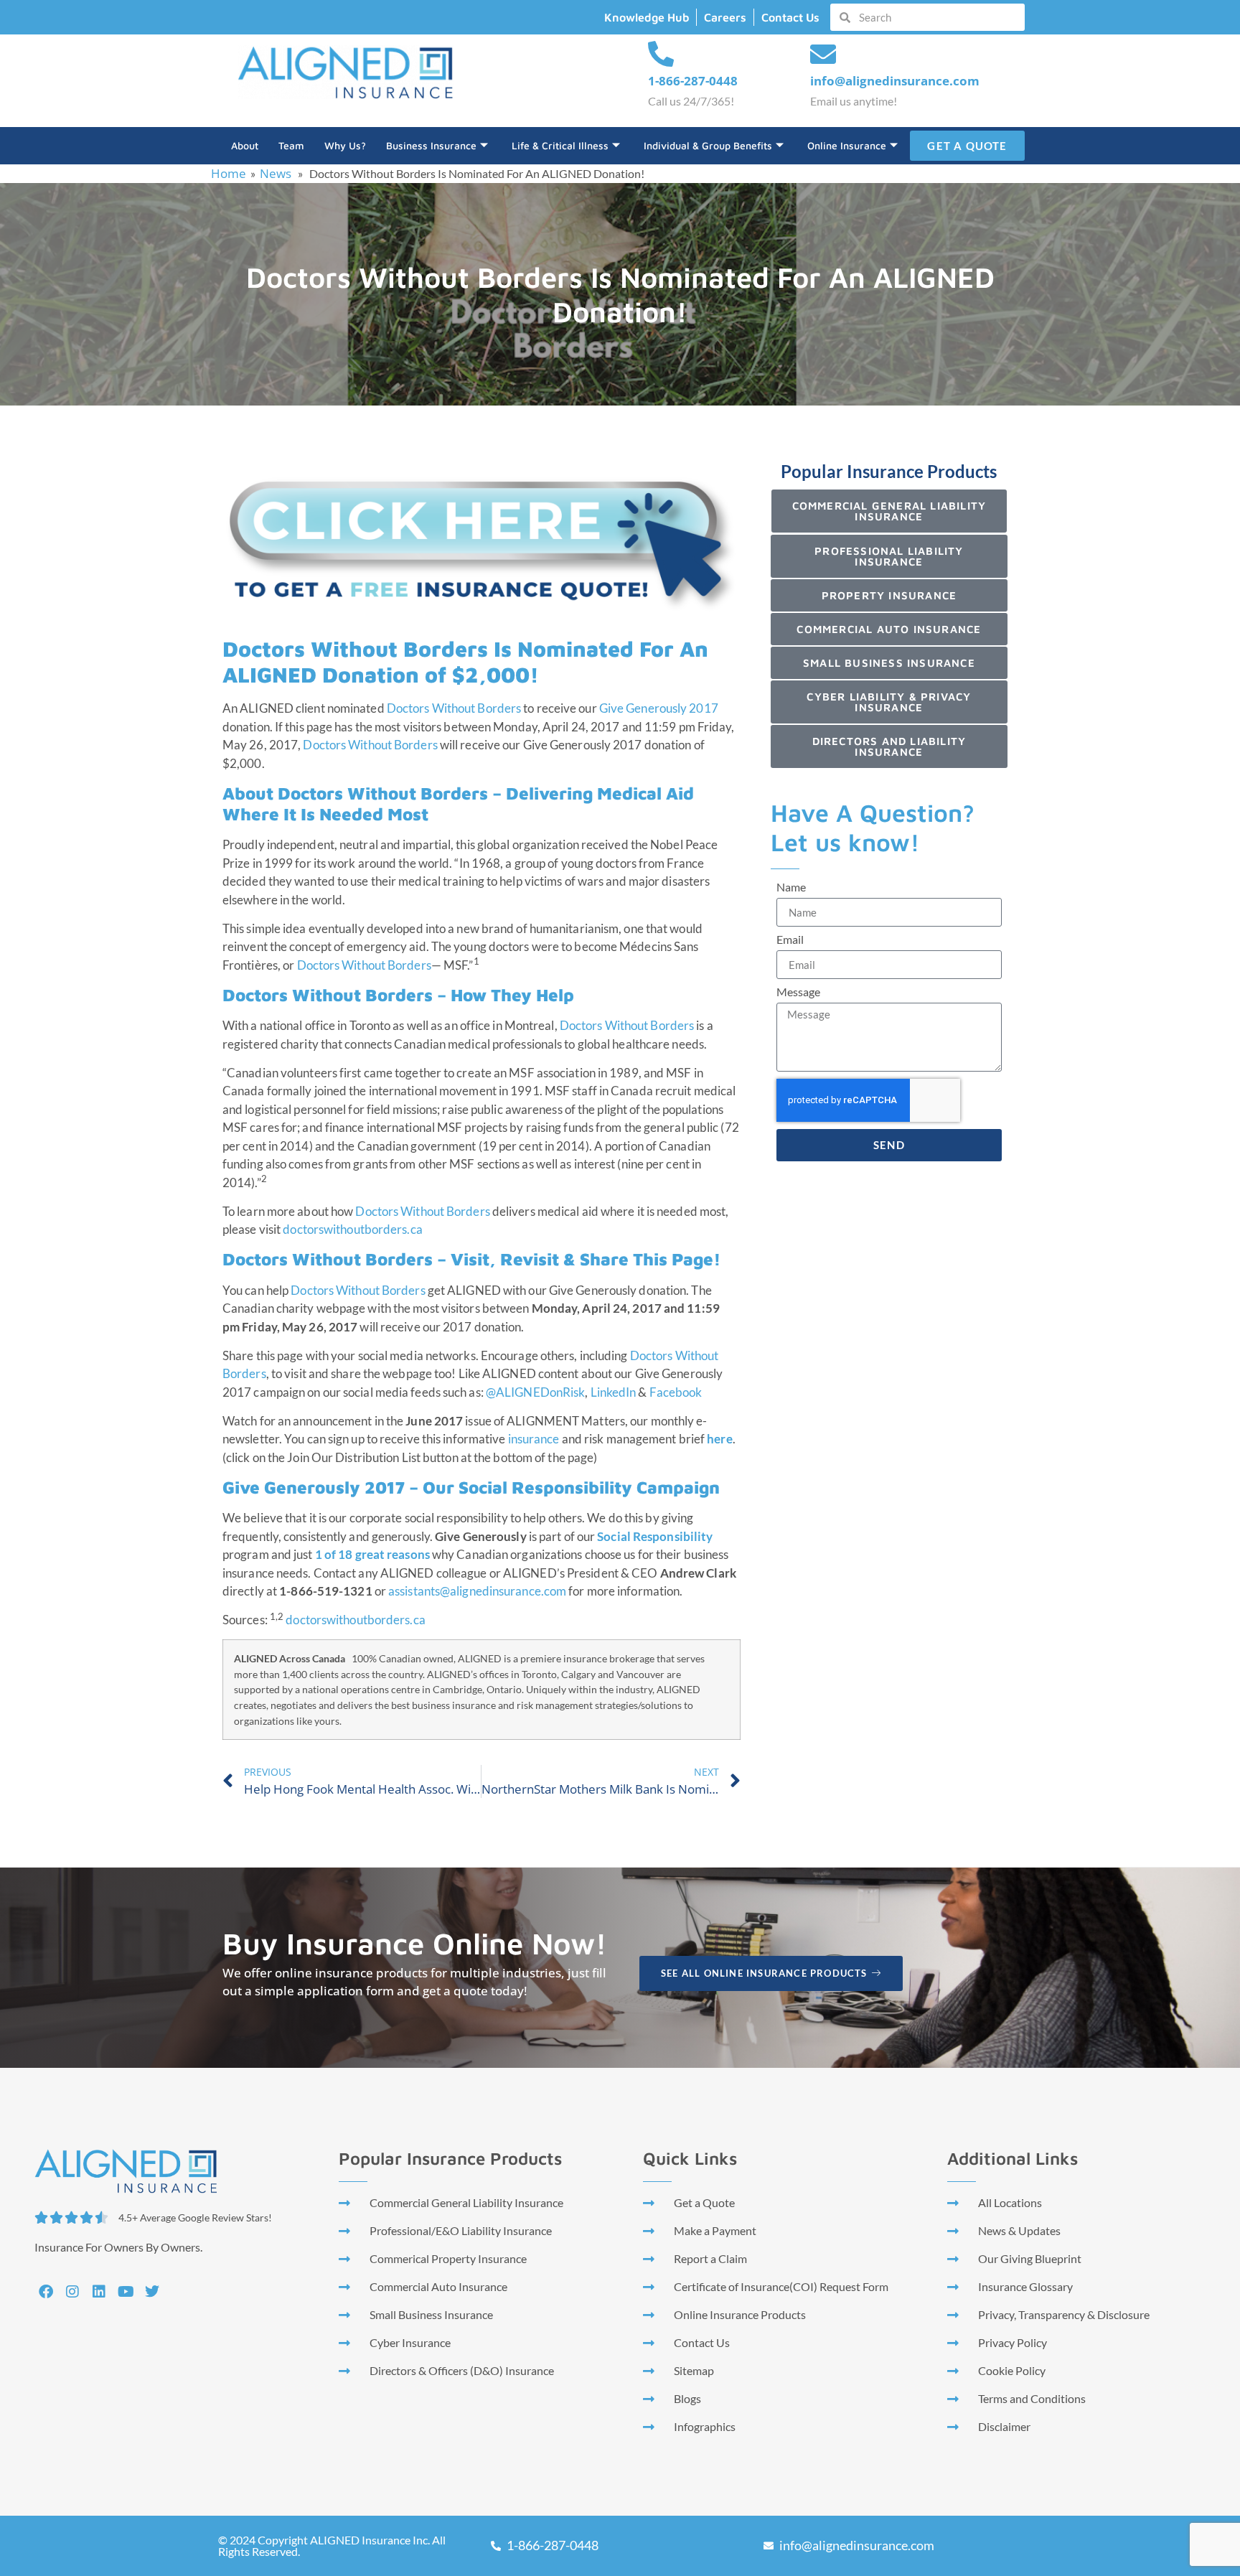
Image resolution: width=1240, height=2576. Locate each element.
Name (791, 887)
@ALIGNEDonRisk (535, 1392)
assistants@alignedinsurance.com (477, 1591)
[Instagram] (72, 2292)
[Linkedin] (99, 2292)
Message (798, 992)
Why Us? (345, 145)
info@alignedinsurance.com (895, 81)
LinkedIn (614, 1392)
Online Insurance (847, 145)
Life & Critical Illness (560, 145)
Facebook (676, 1392)
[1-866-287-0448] (661, 55)
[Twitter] (152, 2292)
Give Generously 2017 (659, 708)
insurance (534, 1439)
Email (790, 940)
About (245, 145)
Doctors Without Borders (454, 708)
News (276, 173)
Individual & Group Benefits (708, 145)
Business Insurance (431, 145)
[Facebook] (46, 2292)
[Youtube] (126, 2292)
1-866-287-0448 (693, 81)
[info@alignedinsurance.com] (823, 55)
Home (229, 173)
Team (291, 145)
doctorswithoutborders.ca (352, 1229)
